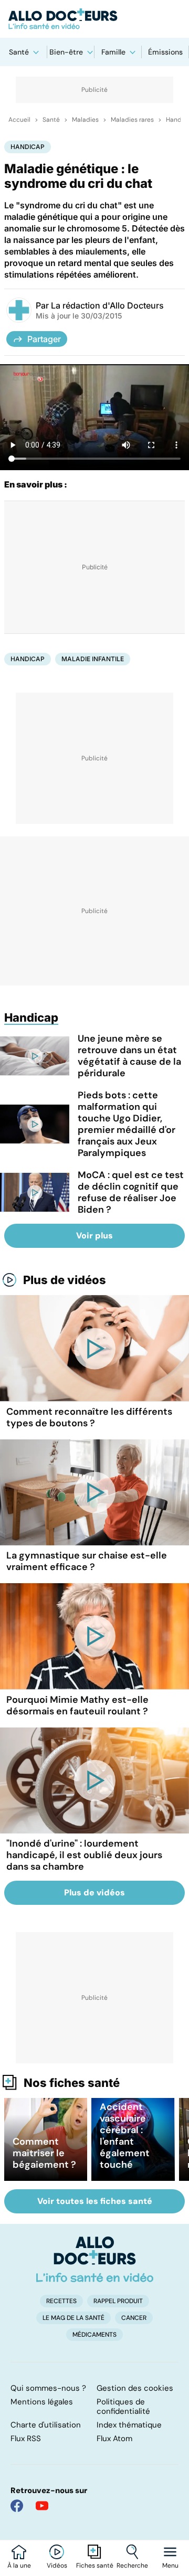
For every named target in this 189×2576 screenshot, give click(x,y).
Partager (44, 339)
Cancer (134, 2318)
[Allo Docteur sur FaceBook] (17, 2506)
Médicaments (94, 2335)
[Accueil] (95, 2259)
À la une (19, 2566)
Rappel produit (118, 2301)
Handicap (28, 147)
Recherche (132, 2566)
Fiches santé (95, 2566)
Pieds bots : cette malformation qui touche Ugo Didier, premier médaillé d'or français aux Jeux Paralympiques (127, 1124)
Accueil (19, 120)
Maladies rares (132, 120)
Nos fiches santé (72, 2083)
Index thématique (129, 2425)
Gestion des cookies (135, 2388)
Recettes (61, 2301)
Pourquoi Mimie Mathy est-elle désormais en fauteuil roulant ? (77, 1705)
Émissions (165, 52)
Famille (113, 52)
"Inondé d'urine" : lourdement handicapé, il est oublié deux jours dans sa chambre (84, 1855)
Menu (170, 2566)
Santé (19, 52)
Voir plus (94, 1236)
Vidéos (57, 2566)
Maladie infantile (93, 659)
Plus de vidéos (65, 1280)
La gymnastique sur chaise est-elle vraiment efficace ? (87, 1561)
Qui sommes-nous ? (48, 2388)
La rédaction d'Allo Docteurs (107, 305)
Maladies (85, 120)
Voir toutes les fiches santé (95, 2201)
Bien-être (66, 52)
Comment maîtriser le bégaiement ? (44, 2153)
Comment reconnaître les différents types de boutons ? (89, 1417)
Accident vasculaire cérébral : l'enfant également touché (125, 2136)
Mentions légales (42, 2402)
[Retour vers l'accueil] (94, 19)
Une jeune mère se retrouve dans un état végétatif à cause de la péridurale (129, 1056)
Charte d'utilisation (46, 2425)
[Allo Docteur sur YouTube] (42, 2506)
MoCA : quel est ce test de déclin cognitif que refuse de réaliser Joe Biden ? (131, 1192)
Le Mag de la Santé (73, 2318)
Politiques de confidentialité (123, 2407)
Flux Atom (114, 2439)
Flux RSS (26, 2439)
